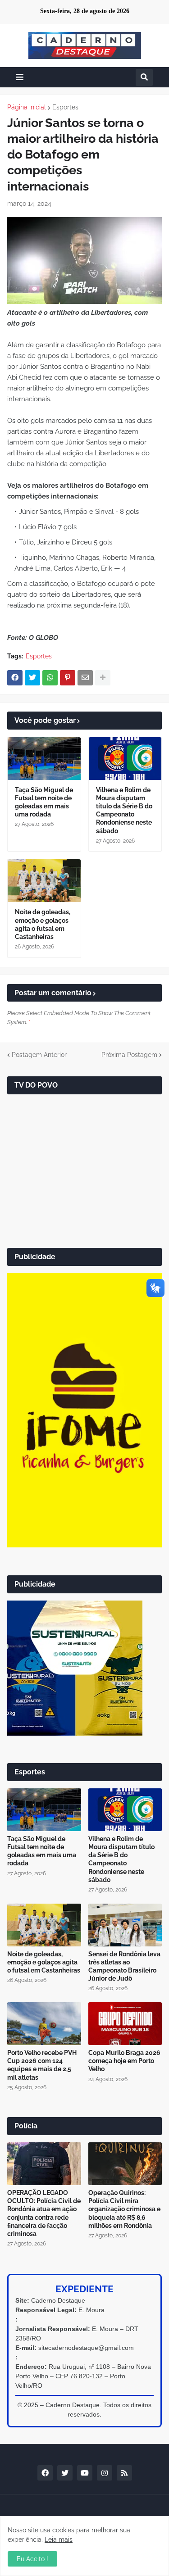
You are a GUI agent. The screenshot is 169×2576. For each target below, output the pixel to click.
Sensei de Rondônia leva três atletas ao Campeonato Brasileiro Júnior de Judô (124, 1966)
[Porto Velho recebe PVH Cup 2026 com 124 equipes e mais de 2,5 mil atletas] (44, 2024)
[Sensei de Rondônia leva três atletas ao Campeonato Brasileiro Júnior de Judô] (125, 1925)
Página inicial (27, 107)
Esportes (65, 107)
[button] (20, 77)
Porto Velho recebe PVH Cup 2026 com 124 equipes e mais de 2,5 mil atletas (42, 2065)
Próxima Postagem (129, 1055)
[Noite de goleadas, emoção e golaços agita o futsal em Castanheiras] (44, 881)
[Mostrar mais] (103, 678)
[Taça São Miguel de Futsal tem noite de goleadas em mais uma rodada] (44, 759)
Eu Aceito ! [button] (32, 2559)
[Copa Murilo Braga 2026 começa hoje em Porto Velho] (125, 2024)
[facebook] (45, 2473)
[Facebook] (15, 678)
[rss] (124, 2473)
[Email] (85, 678)
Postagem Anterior (39, 1055)
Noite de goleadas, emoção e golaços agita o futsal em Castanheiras (43, 924)
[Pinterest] (68, 678)
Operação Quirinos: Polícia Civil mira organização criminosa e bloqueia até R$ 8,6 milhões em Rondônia (124, 2209)
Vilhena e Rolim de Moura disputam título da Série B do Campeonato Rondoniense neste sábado (124, 810)
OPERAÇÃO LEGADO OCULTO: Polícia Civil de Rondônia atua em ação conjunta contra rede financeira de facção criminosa (44, 2213)
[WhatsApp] (50, 678)
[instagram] (105, 2473)
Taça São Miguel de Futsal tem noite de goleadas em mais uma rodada (44, 802)
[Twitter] (32, 678)
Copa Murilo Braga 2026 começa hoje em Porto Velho (124, 2061)
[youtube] (85, 2473)
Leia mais (59, 2540)
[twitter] (65, 2473)
